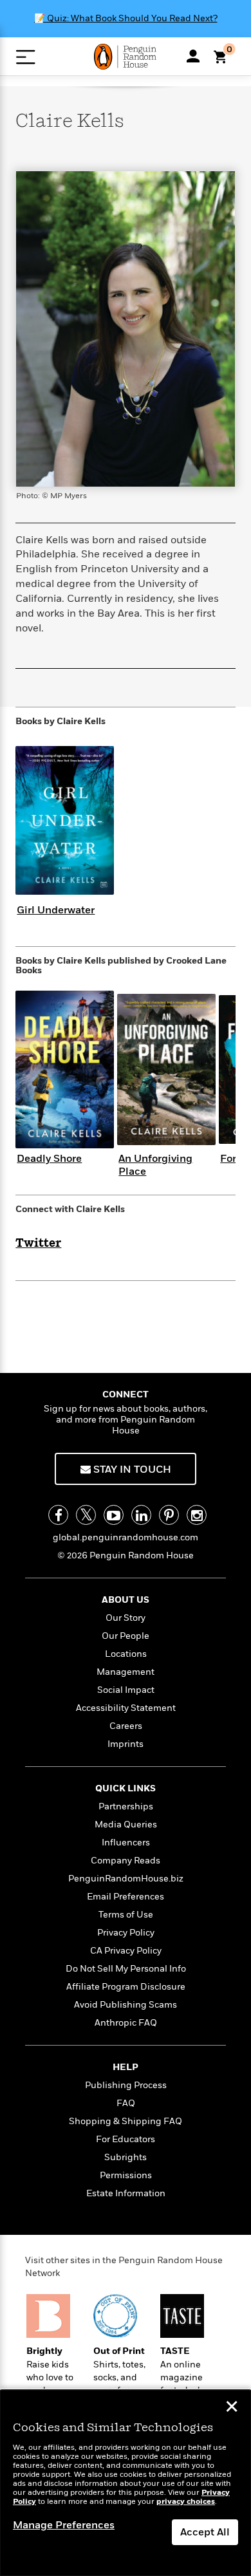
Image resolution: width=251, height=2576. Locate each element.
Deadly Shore (49, 1159)
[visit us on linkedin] (141, 1515)
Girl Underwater (56, 910)
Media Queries (126, 1825)
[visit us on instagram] (197, 1515)
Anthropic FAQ (126, 2023)
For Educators (126, 2139)
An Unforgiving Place (155, 1165)
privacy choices (186, 2502)
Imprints (126, 1744)
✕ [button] (232, 2408)
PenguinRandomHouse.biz (126, 1879)
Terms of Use (126, 1915)
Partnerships (126, 1806)
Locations (126, 1654)
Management (126, 1672)
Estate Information (126, 2193)
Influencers (126, 1843)
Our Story (126, 1618)
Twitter (38, 1244)
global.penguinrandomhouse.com (126, 1537)
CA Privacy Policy (126, 1951)
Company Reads (126, 1861)
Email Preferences (126, 1897)
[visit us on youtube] (114, 1515)
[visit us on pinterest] (169, 1515)
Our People (126, 1636)
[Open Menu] (25, 57)
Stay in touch (131, 1470)
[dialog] (126, 2483)
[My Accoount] (193, 56)
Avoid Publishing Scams (126, 2005)
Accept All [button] (205, 2532)
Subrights (126, 2157)
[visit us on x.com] (86, 1515)
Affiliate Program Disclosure (126, 1987)
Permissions (126, 2175)
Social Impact (126, 1690)
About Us (126, 1600)
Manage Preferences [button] (64, 2525)
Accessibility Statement (126, 1708)
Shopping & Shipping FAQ (126, 2121)
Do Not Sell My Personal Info (126, 1969)
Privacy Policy (126, 1933)
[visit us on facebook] (58, 1515)
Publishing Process (126, 2085)
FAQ (126, 2103)
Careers (126, 1726)
